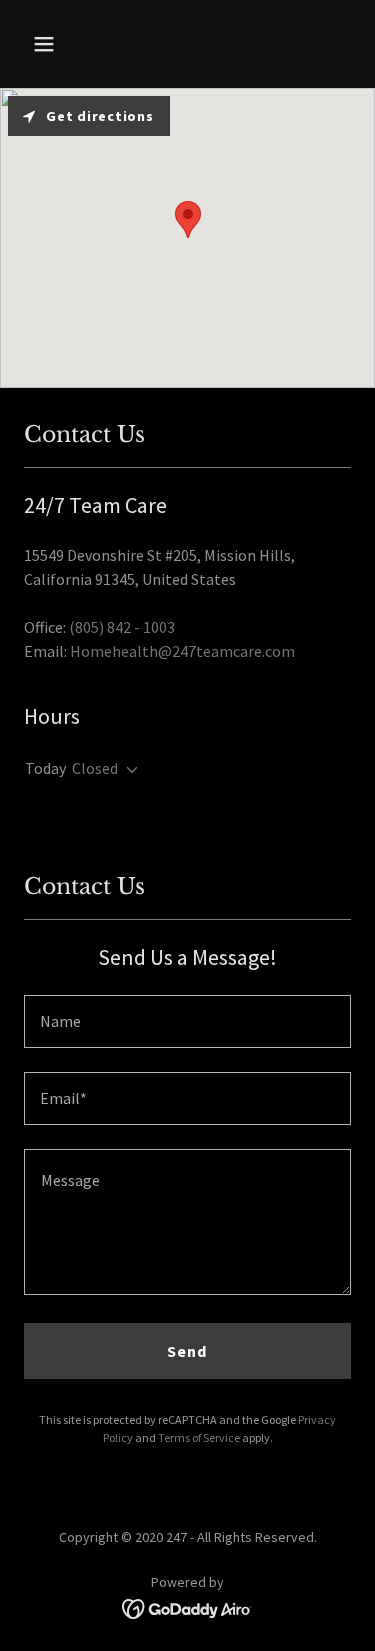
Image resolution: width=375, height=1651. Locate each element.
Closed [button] (95, 768)
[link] (187, 1607)
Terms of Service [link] (199, 1437)
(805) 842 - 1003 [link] (122, 627)
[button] (61, 44)
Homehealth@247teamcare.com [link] (182, 651)
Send (187, 1351)
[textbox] (187, 1021)
